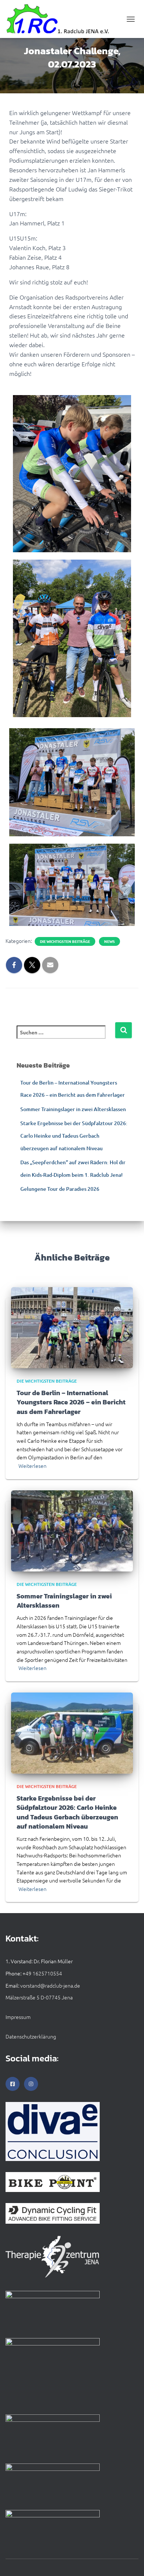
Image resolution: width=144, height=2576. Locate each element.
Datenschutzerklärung (31, 2036)
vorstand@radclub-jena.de (50, 1985)
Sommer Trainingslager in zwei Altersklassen (73, 1109)
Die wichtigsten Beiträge (65, 941)
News (109, 941)
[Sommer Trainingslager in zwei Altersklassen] (72, 1530)
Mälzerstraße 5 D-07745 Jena (39, 1997)
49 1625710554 (44, 1973)
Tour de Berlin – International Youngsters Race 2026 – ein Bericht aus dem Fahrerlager (71, 1402)
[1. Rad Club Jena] (61, 19)
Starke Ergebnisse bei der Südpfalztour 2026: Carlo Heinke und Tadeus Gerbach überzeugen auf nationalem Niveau (74, 1135)
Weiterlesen (32, 1466)
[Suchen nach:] (66, 1037)
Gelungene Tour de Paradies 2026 (60, 1189)
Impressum (18, 2017)
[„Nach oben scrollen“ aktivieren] (129, 2561)
